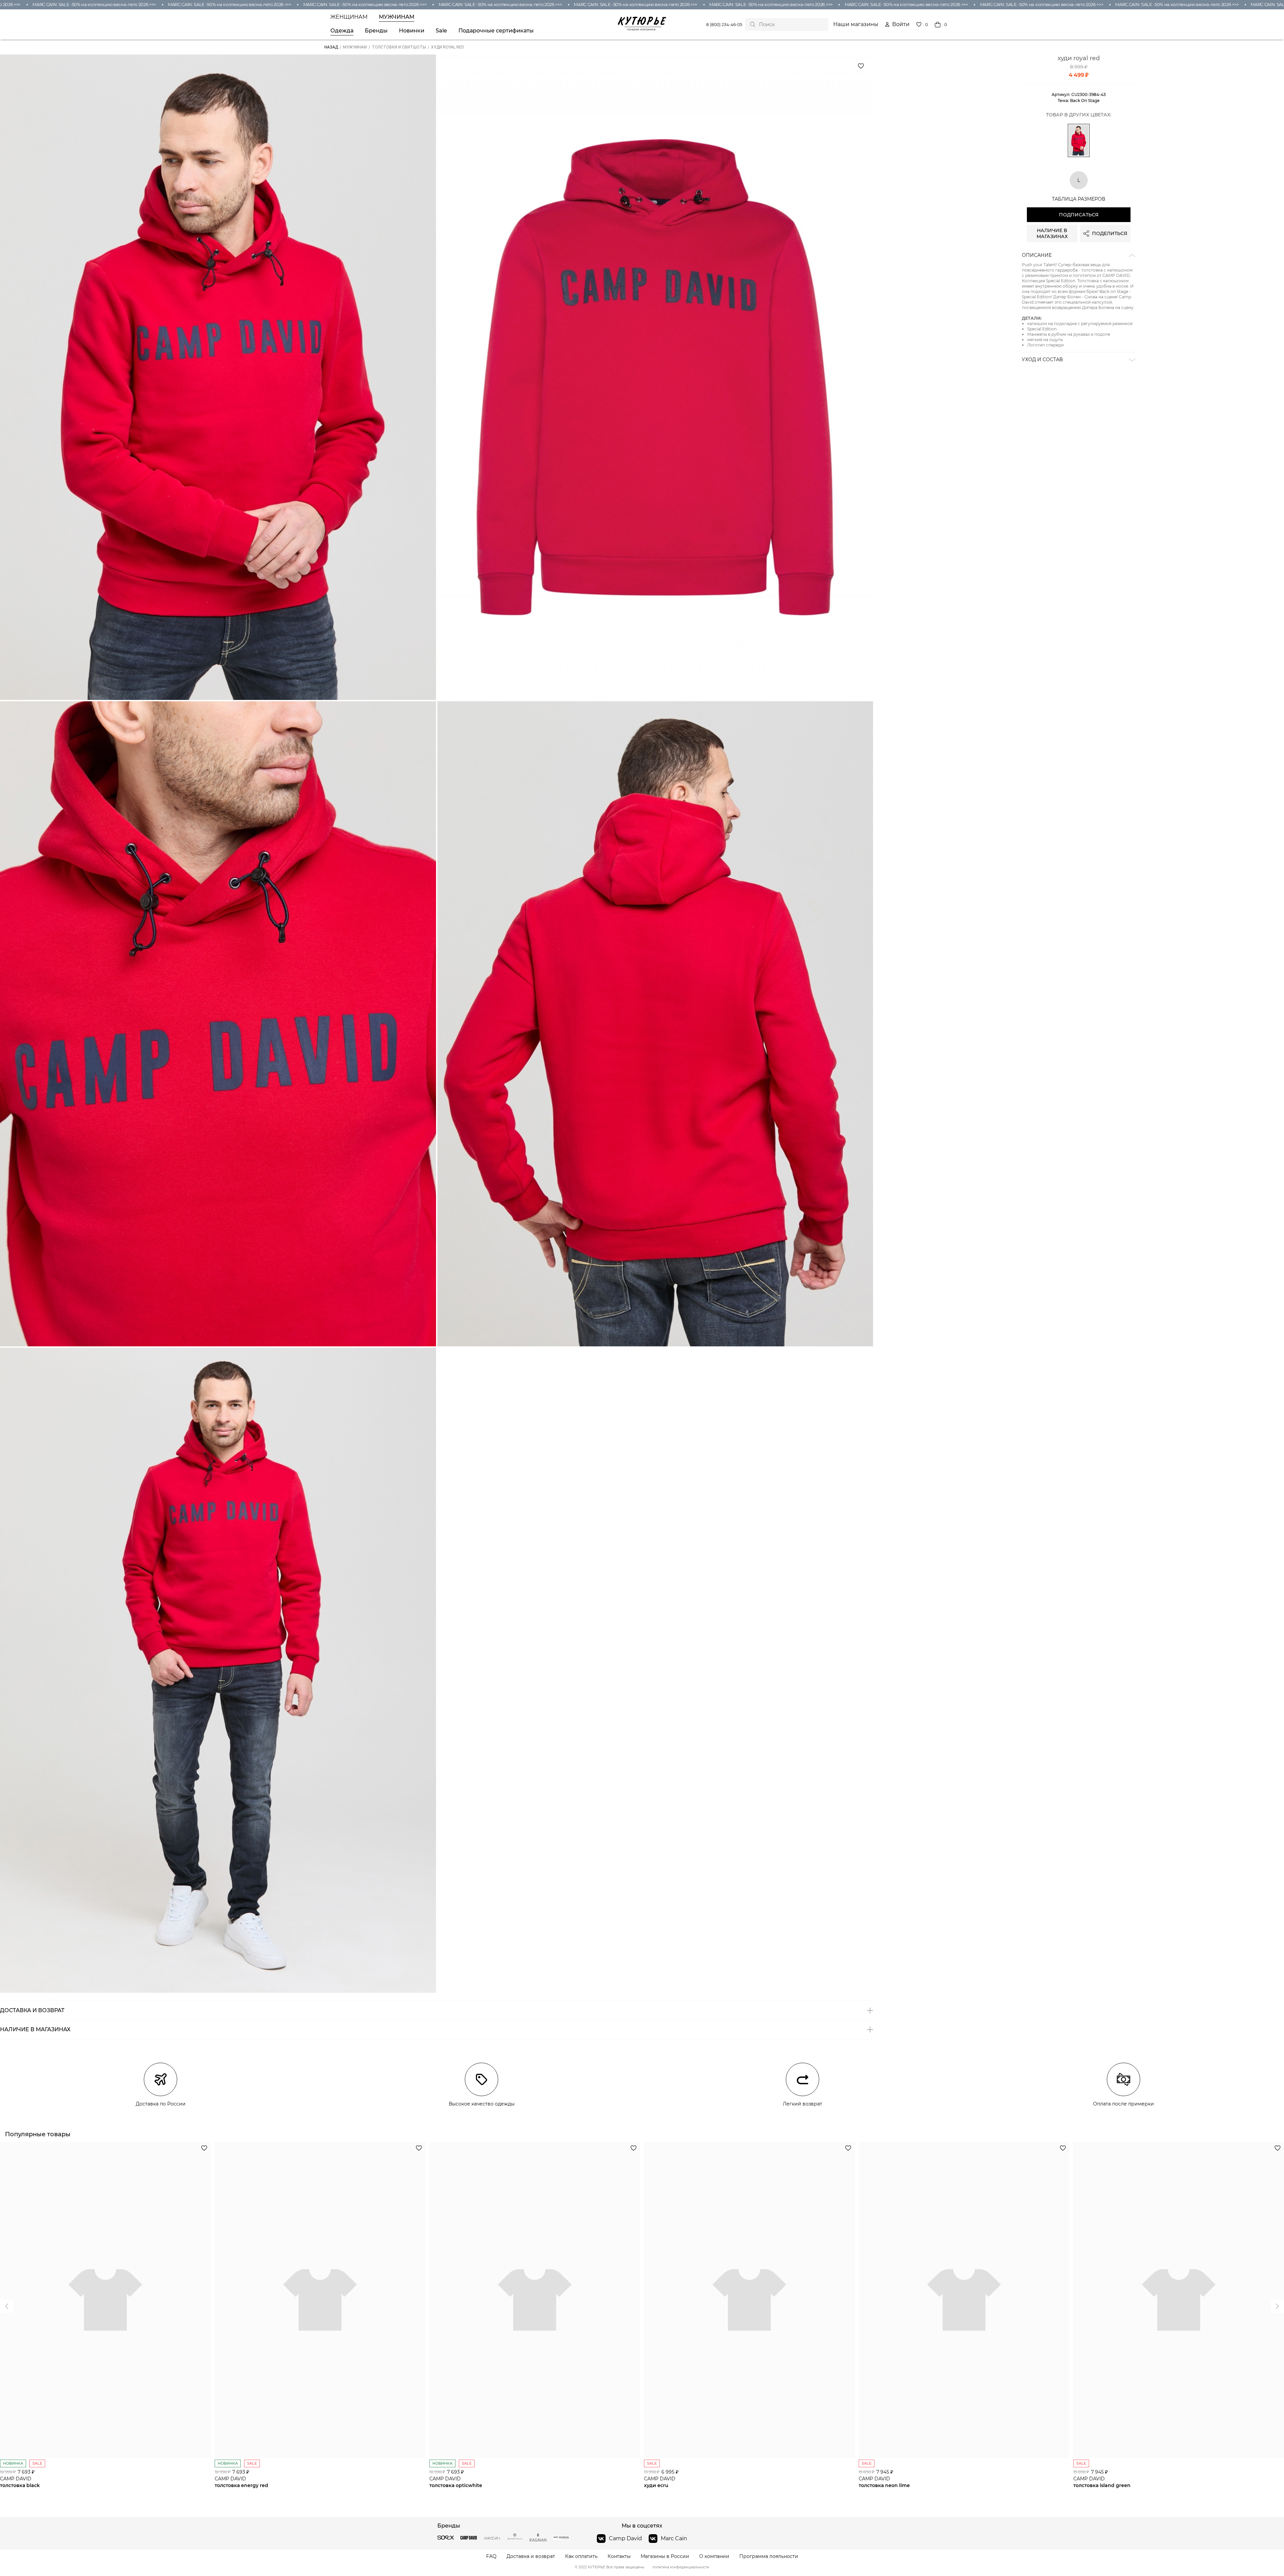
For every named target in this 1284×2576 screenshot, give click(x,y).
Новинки (412, 31)
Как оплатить (581, 2556)
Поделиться (1110, 233)
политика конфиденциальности (681, 2567)
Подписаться (1079, 215)
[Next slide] (7, 2306)
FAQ (491, 2556)
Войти (901, 24)
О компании (714, 2556)
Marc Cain (674, 2538)
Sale (441, 31)
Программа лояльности (769, 2556)
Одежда (342, 31)
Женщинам (349, 17)
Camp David (625, 2538)
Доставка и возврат (531, 2556)
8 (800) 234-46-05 (724, 25)
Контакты (619, 2556)
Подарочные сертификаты (496, 31)
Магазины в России (665, 2556)
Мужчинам (397, 17)
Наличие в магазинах (1052, 233)
